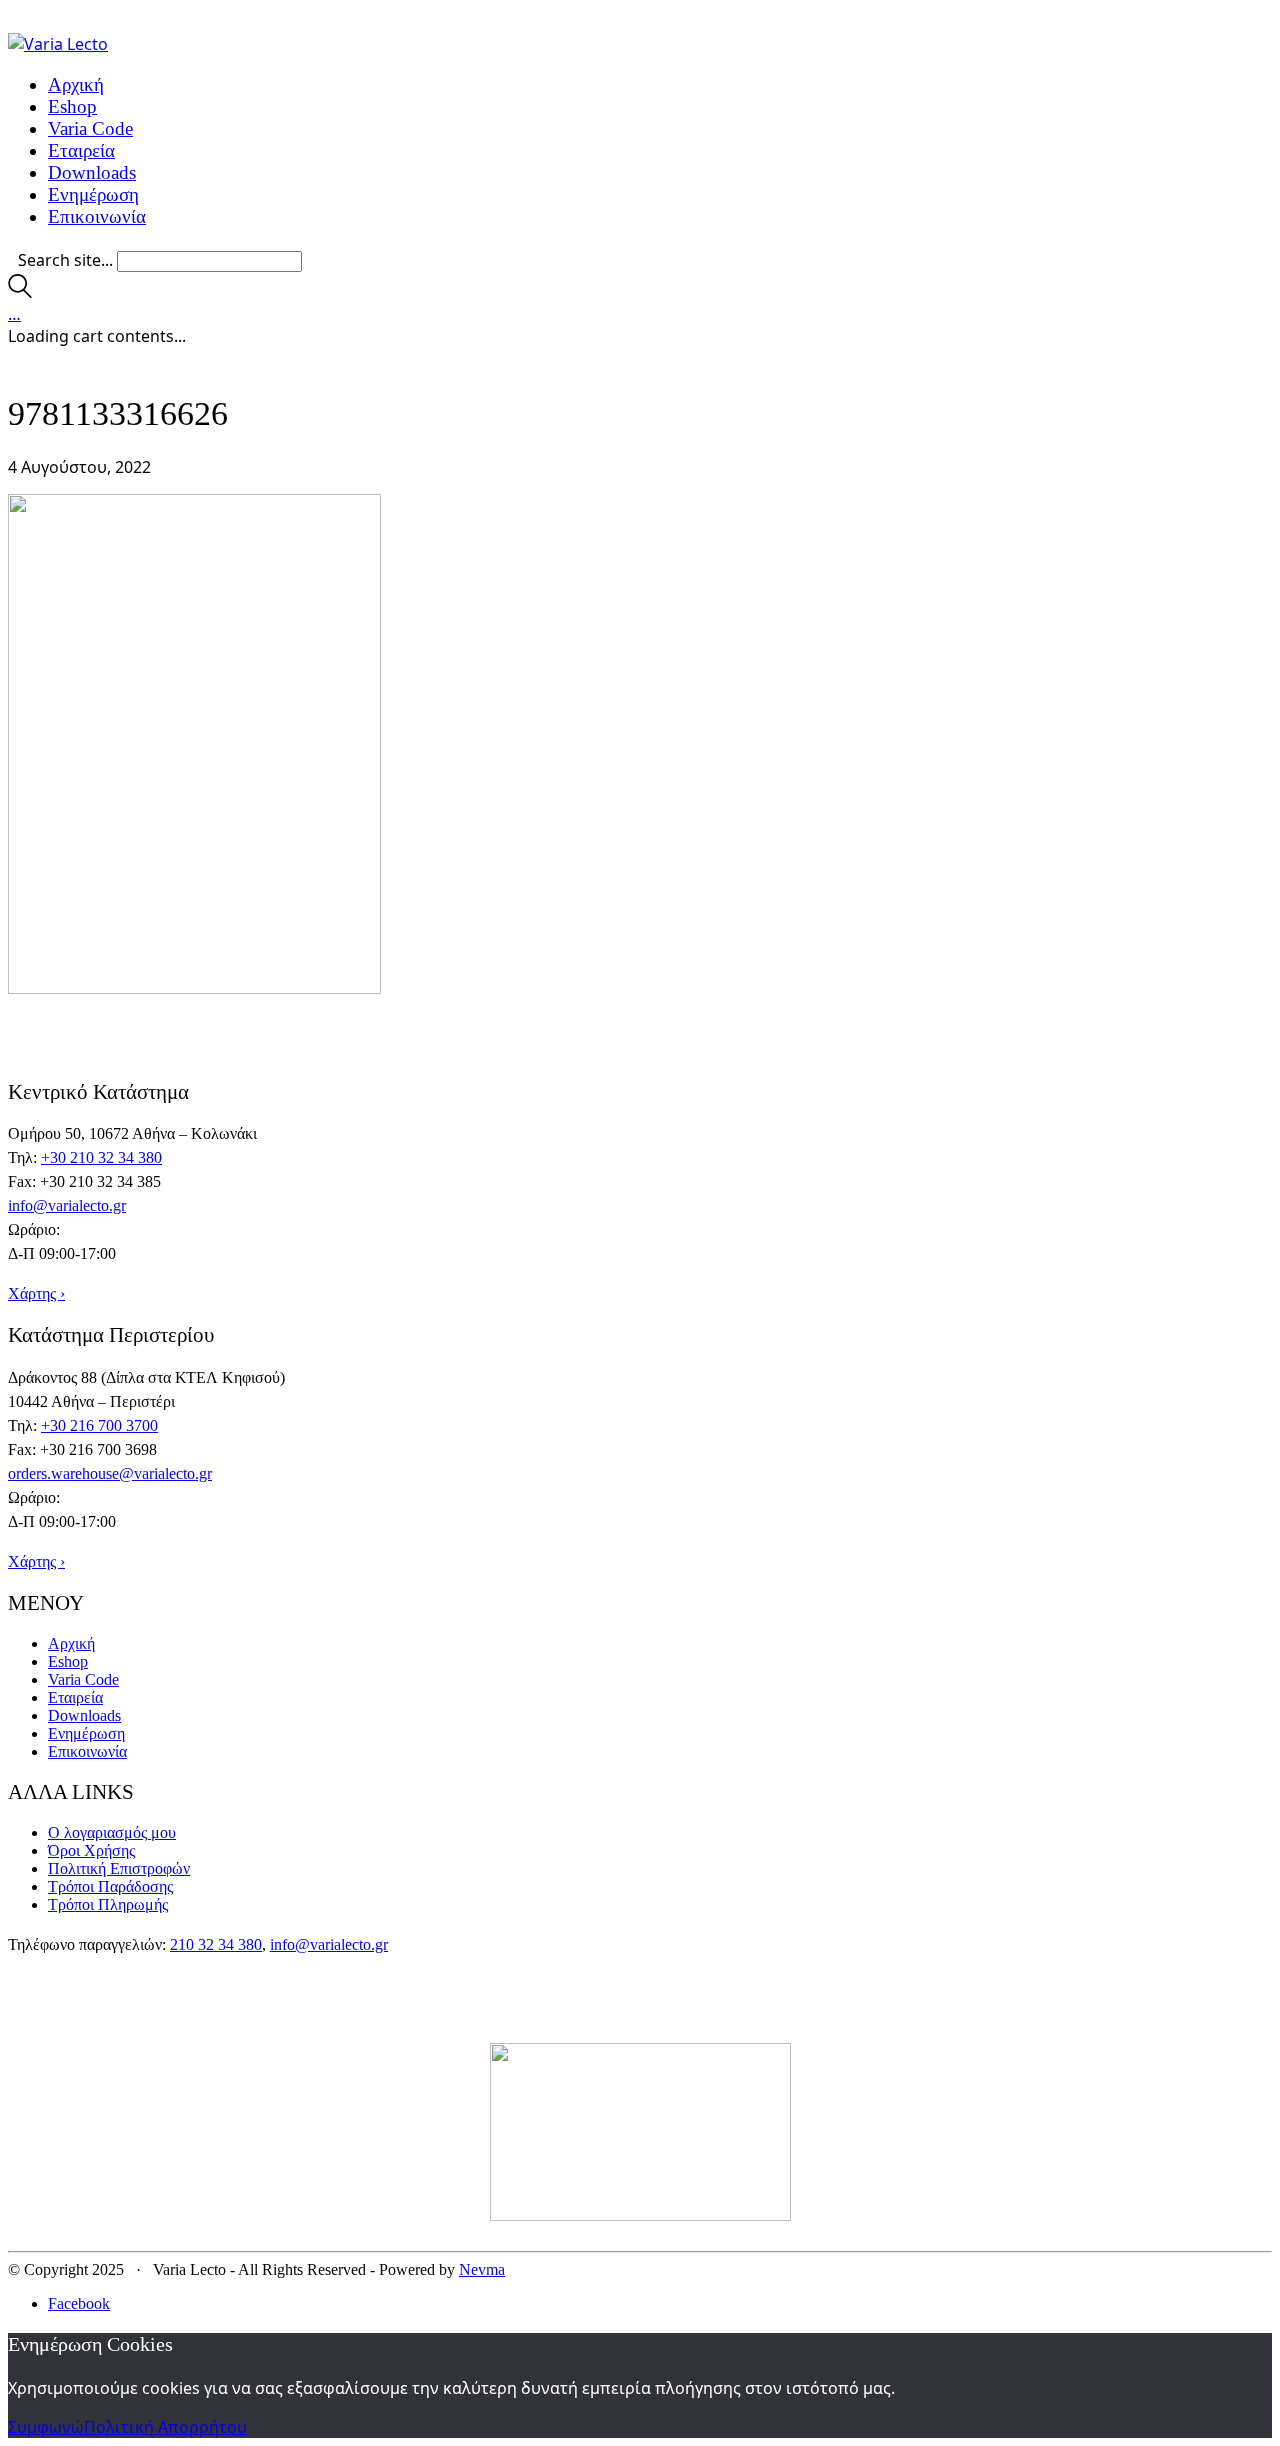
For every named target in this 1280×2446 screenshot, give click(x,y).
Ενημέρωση (86, 1733)
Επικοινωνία (87, 1751)
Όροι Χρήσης (91, 1850)
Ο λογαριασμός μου (112, 1832)
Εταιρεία (75, 1697)
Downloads (84, 1715)
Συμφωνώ (46, 2427)
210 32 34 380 (216, 1944)
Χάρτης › (36, 1293)
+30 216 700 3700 (99, 1425)
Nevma (482, 2269)
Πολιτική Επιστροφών (119, 1868)
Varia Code (83, 1679)
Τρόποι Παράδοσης (110, 1886)
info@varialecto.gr (67, 1205)
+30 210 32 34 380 (101, 1157)
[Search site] (20, 292)
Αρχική (71, 1643)
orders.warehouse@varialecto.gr (110, 1473)
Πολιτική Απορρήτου (165, 2427)
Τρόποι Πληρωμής (108, 1904)
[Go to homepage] (58, 44)
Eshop (68, 1661)
